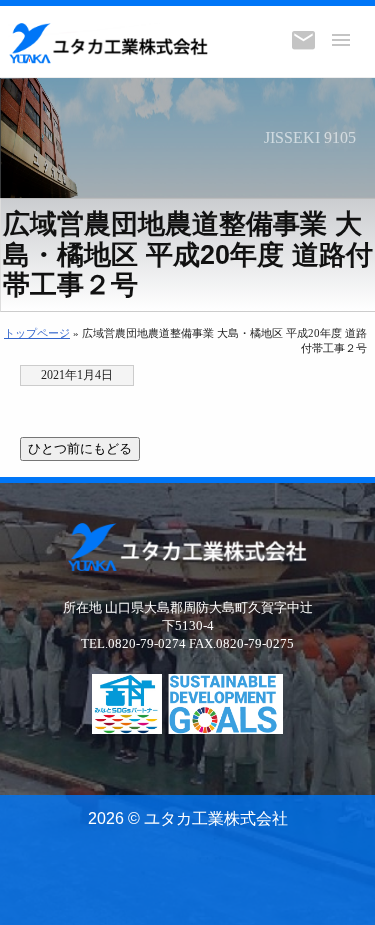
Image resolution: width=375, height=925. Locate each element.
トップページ (37, 333)
